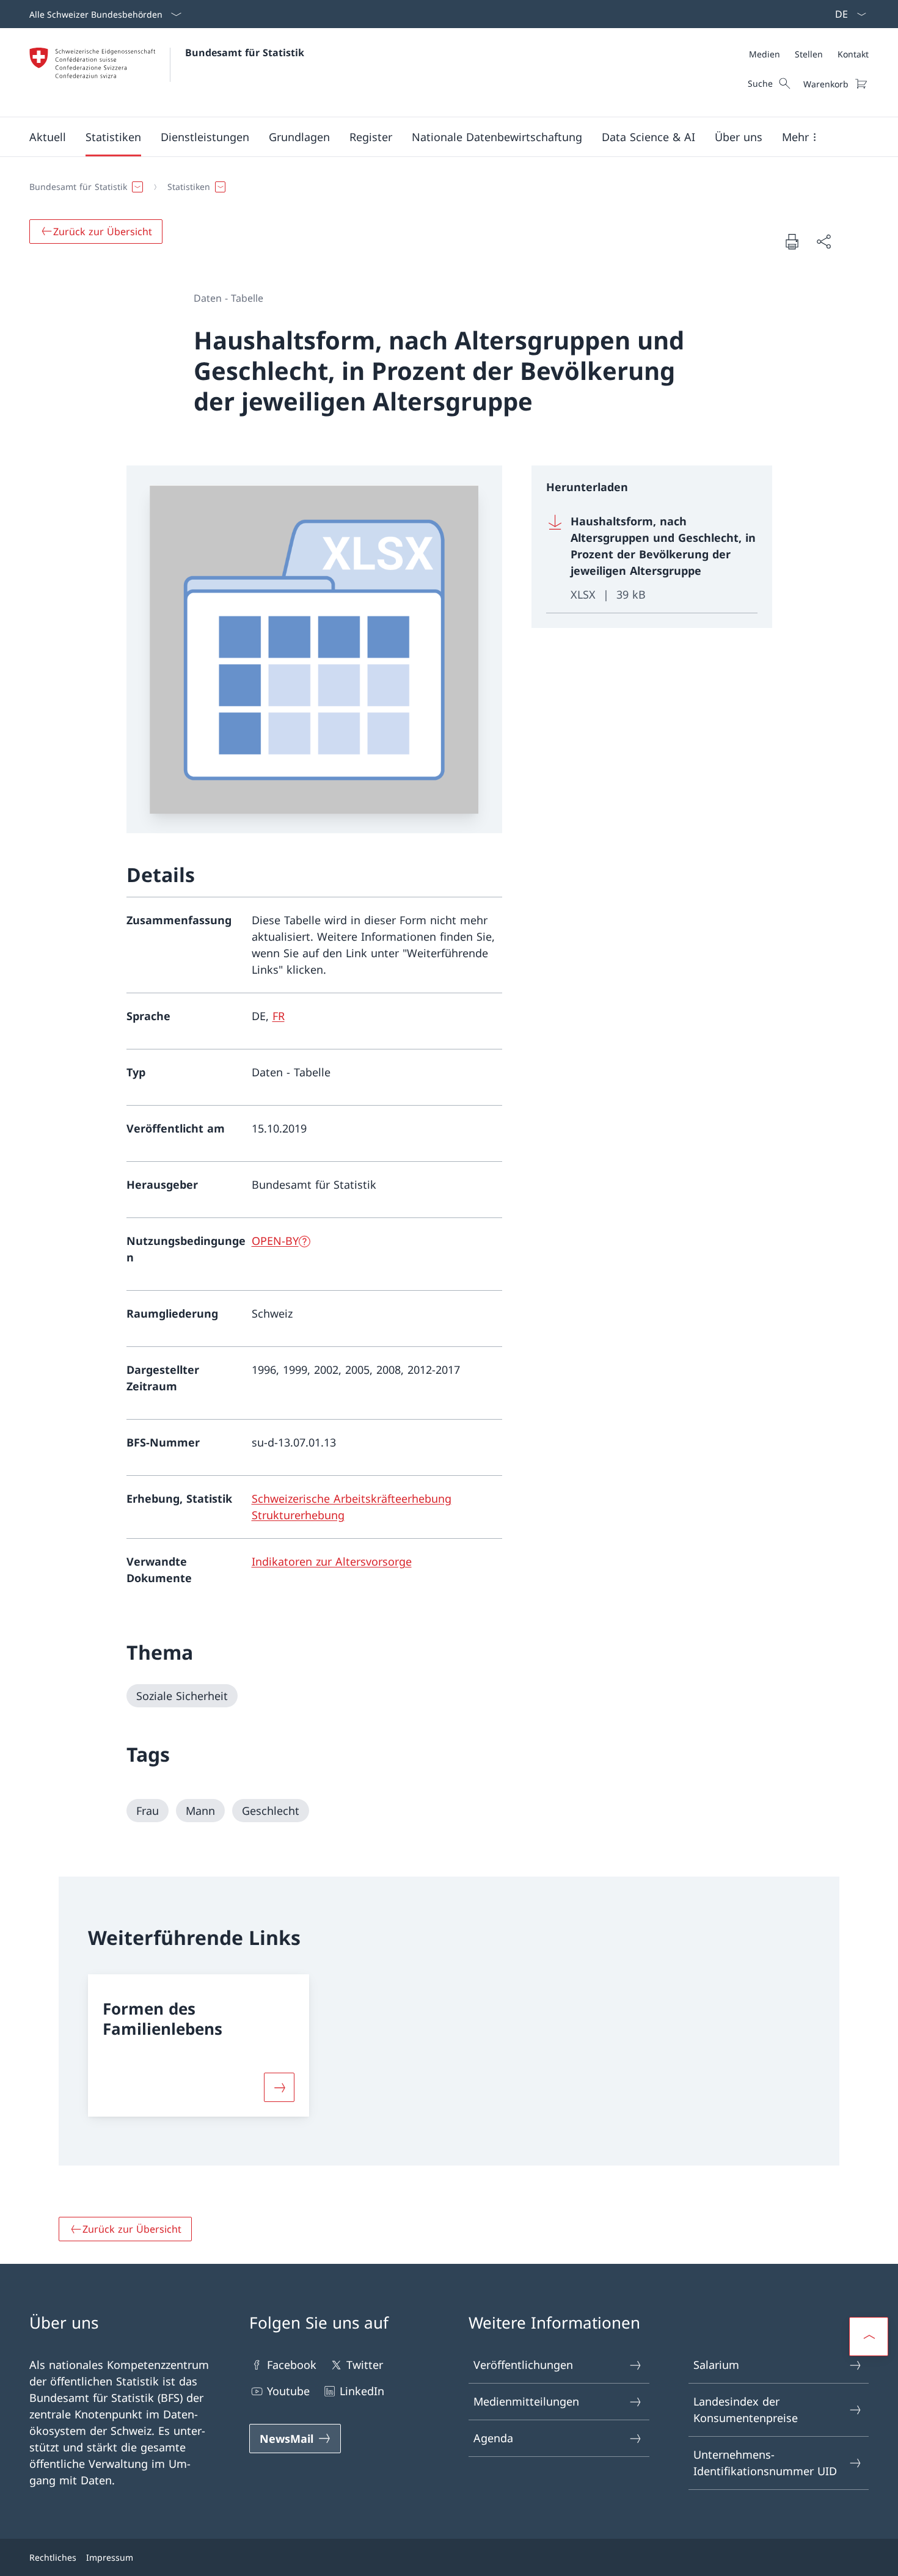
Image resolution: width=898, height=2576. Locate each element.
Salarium (716, 2365)
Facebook (292, 2365)
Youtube (288, 2391)
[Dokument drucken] (792, 241)
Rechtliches (53, 2557)
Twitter (365, 2365)
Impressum (110, 2557)
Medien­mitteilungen (526, 2401)
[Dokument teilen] (823, 242)
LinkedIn (362, 2391)
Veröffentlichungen (523, 2365)
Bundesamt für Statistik (245, 53)
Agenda (493, 2438)
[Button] (279, 2087)
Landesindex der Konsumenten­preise (746, 2410)
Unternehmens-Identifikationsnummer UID (765, 2463)
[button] (48, 137)
